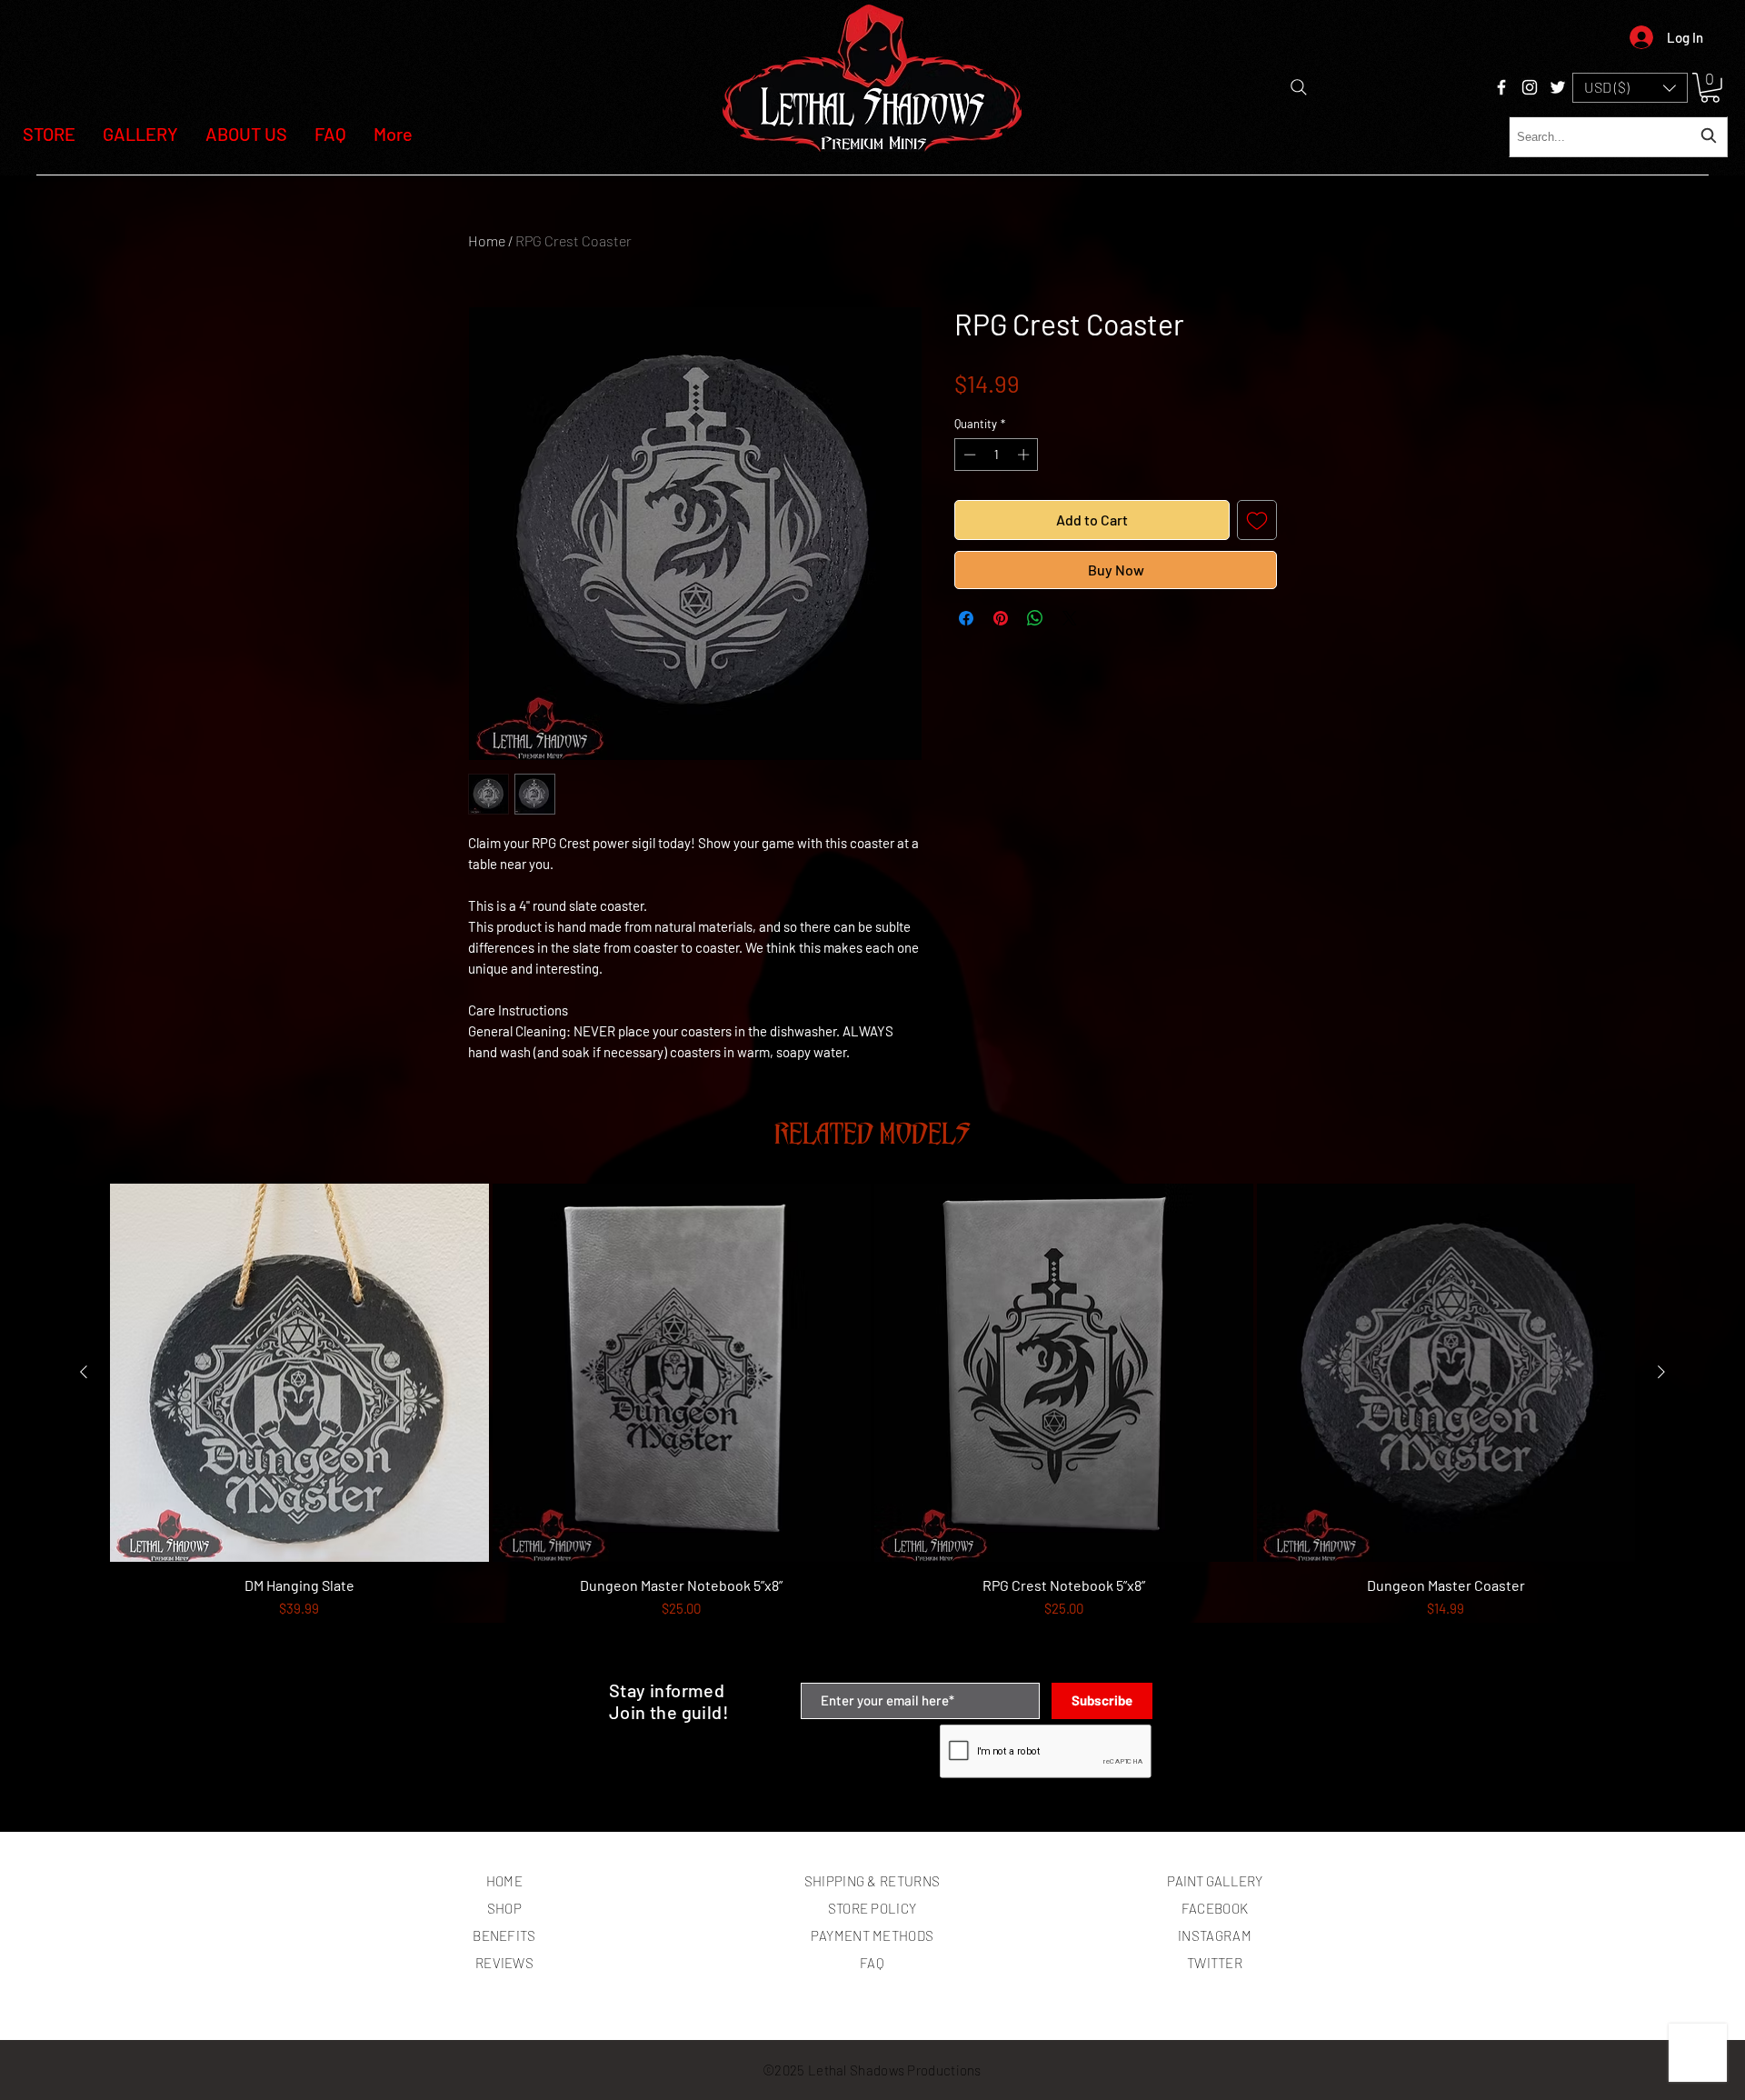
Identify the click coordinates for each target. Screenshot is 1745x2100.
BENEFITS (504, 1935)
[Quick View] (299, 1373)
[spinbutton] (997, 455)
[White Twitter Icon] (1558, 87)
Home (487, 240)
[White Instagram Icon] (1530, 87)
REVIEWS (504, 1963)
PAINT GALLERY (1215, 1881)
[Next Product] (1661, 1372)
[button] (1630, 88)
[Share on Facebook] (966, 618)
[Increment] (1025, 455)
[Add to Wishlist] (1257, 520)
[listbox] (1630, 88)
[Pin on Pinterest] (1001, 618)
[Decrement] (968, 455)
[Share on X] (1070, 618)
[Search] (1299, 87)
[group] (872, 1425)
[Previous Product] (84, 1372)
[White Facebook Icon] (1501, 87)
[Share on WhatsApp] (1035, 618)
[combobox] (1618, 137)
